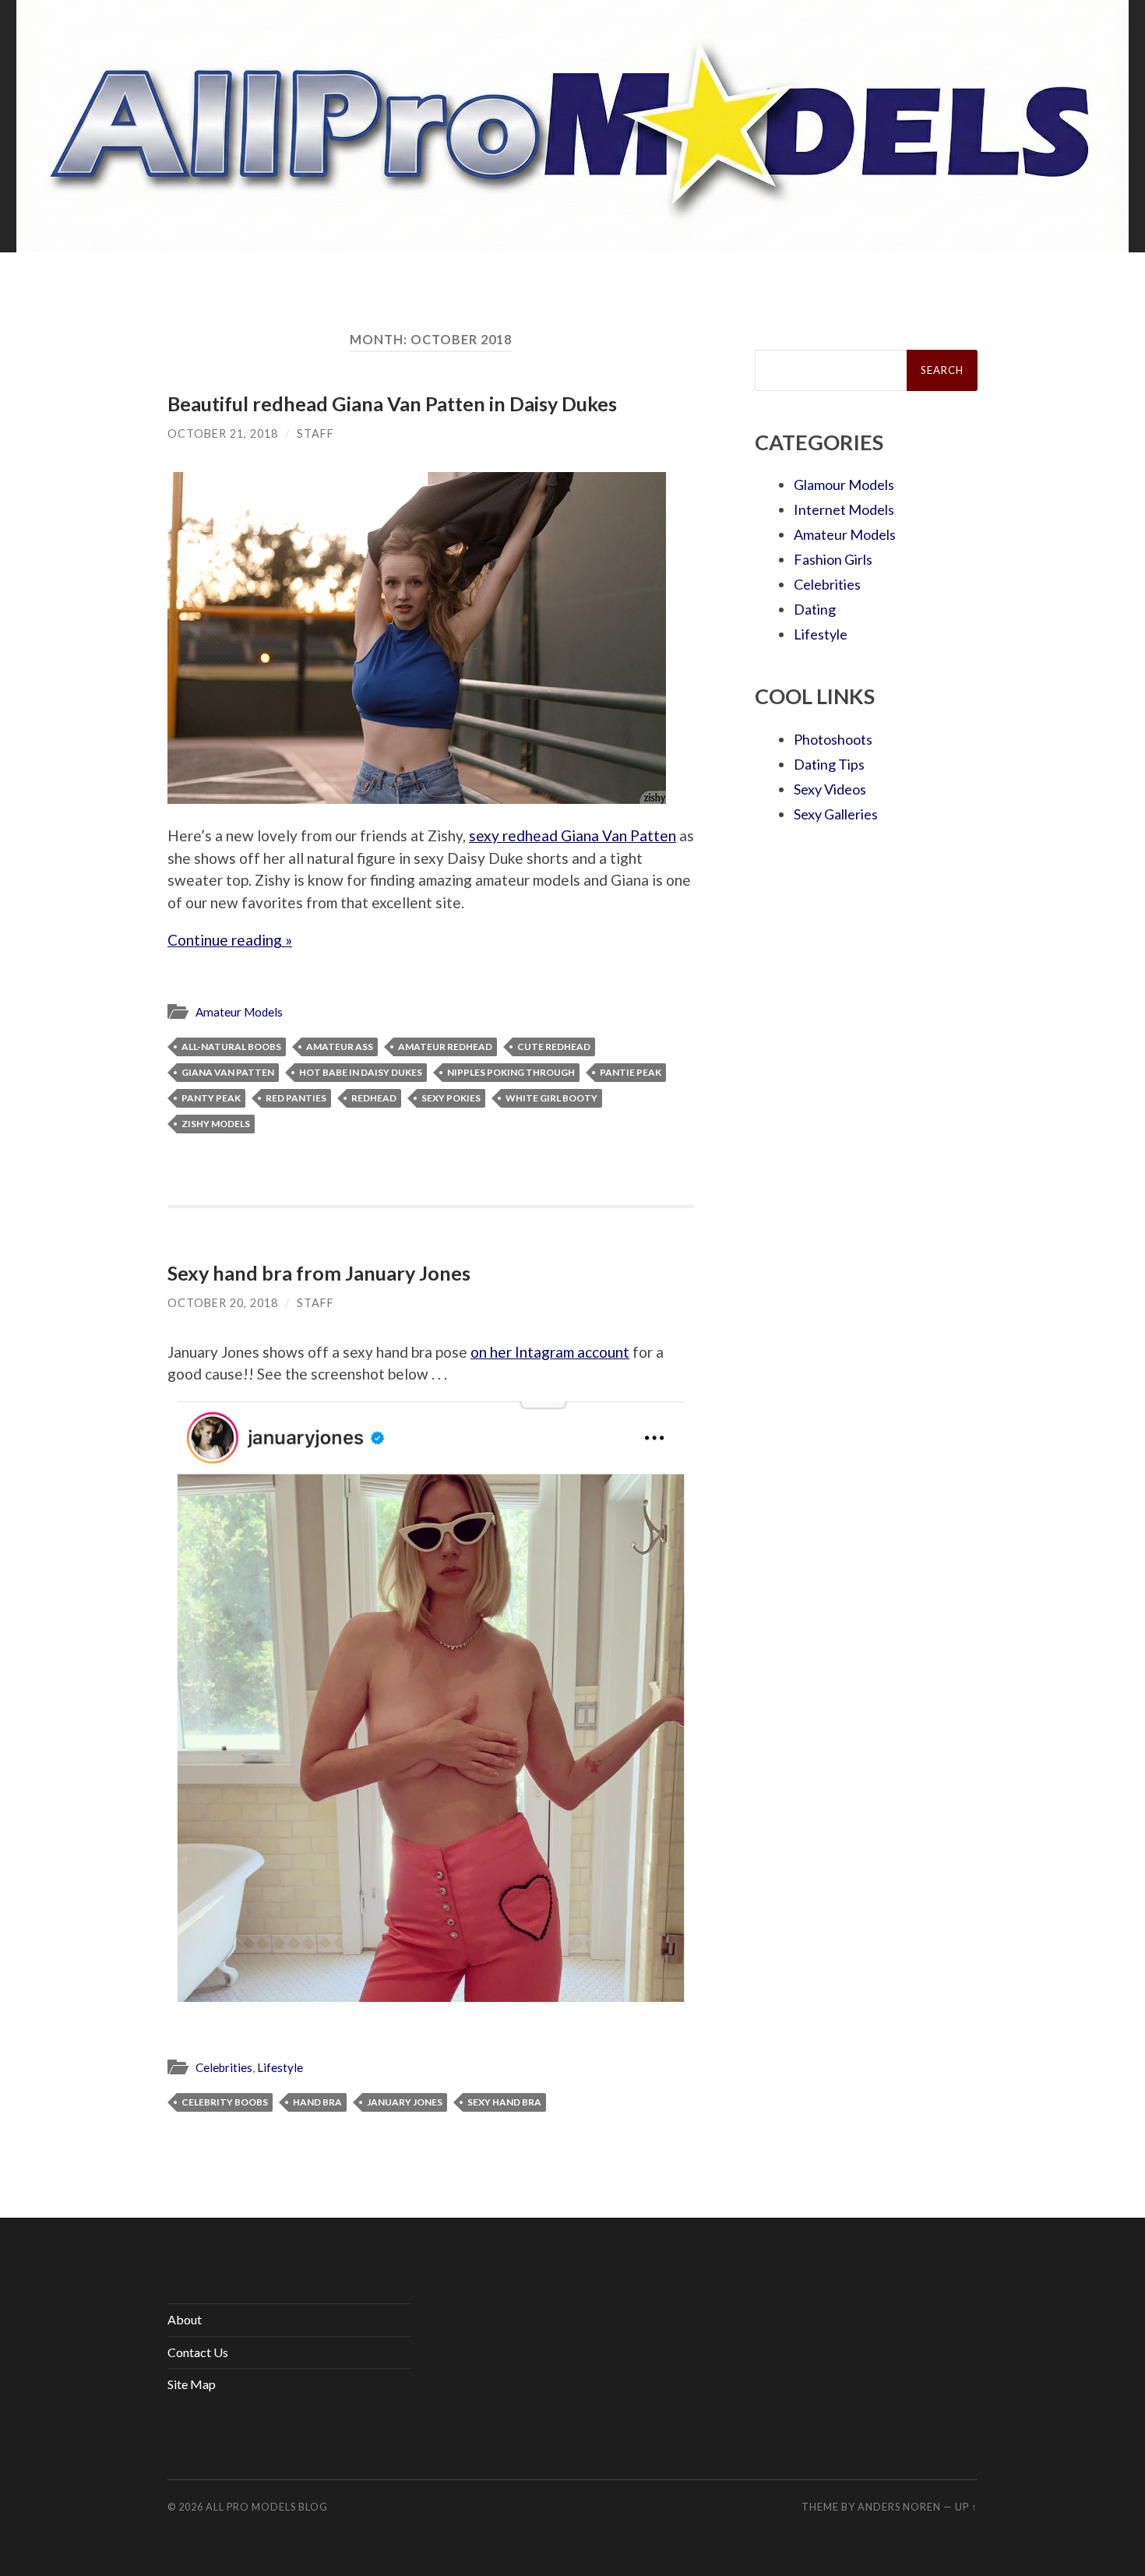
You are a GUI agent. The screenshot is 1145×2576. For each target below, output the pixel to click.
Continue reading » (230, 940)
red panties (296, 1098)
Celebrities (224, 2067)
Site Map (192, 2384)
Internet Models (844, 509)
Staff (315, 433)
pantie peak (631, 1072)
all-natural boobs (231, 1047)
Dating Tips (829, 764)
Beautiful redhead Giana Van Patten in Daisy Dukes (392, 403)
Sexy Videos (830, 789)
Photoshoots (833, 739)
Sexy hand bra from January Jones (319, 1273)
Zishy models (216, 1124)
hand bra (317, 2102)
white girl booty (551, 1098)
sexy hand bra (504, 2102)
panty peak (211, 1098)
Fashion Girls (833, 559)
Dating (815, 609)
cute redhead (554, 1047)
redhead (374, 1098)
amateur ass (340, 1047)
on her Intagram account (550, 1352)
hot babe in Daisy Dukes (361, 1072)
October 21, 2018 (223, 433)
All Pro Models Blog (267, 2507)
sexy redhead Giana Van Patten (572, 835)
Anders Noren (899, 2507)
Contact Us (198, 2352)
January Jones (405, 2102)
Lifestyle (280, 2067)
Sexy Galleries (836, 814)
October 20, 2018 (223, 1303)
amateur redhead (445, 1047)
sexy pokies (451, 1098)
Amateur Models (239, 1012)
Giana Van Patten (228, 1072)
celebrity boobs (225, 2102)
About (185, 2319)
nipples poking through (511, 1072)
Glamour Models (844, 485)
